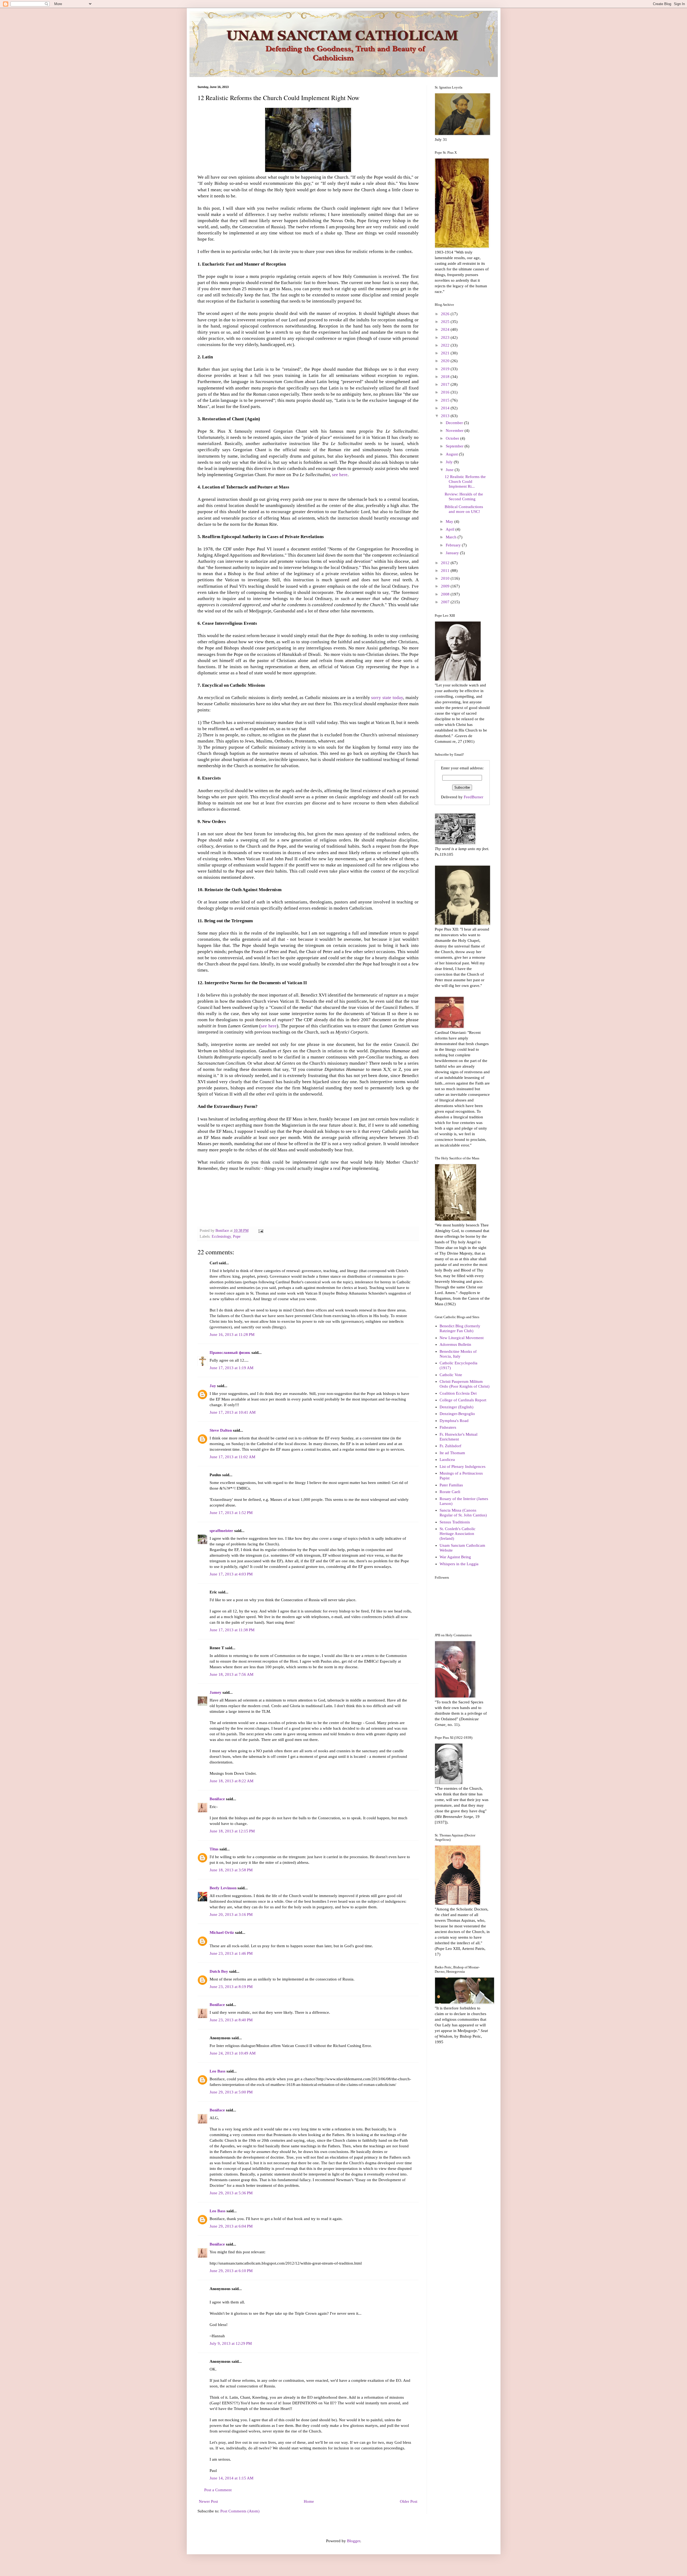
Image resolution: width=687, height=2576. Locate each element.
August (452, 454)
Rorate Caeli (450, 1492)
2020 (446, 361)
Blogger (354, 2541)
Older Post (409, 2501)
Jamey (215, 1692)
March (452, 537)
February (454, 545)
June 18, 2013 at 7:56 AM (231, 1674)
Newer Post (208, 2501)
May (450, 521)
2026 (446, 314)
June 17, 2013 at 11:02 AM (232, 1457)
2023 (446, 337)
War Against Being (455, 1557)
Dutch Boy (219, 1971)
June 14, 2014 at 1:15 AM (231, 2478)
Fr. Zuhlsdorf (450, 1446)
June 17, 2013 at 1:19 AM (231, 1368)
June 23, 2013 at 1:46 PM (231, 1953)
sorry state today (387, 698)
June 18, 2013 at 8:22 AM (231, 1781)
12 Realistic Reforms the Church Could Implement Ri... (465, 482)
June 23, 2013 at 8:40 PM (231, 2020)
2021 (446, 353)
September (455, 446)
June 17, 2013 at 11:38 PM (232, 1630)
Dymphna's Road (454, 1421)
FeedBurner (474, 797)
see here (340, 475)
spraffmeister (221, 1531)
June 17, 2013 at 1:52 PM (231, 1513)
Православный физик (230, 1353)
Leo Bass (218, 2071)
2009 (446, 586)
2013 (446, 416)
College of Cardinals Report (463, 1400)
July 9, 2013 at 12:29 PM (231, 2343)
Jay (213, 1386)
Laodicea (447, 1460)
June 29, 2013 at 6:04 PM (231, 2226)
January (453, 553)
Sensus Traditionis (455, 1522)
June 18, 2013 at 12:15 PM (232, 1831)
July (450, 462)
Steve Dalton (221, 1430)
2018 (446, 377)
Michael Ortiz (222, 1932)
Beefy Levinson (223, 1888)
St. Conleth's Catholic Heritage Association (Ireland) (458, 1534)
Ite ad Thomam (452, 1453)
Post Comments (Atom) (240, 2511)
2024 (446, 329)
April (451, 529)
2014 (446, 408)
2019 (446, 369)
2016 (446, 392)
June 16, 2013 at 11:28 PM (232, 1335)
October (453, 438)
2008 (446, 594)
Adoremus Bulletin (455, 1344)
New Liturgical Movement (462, 1338)
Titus (214, 1849)
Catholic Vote (451, 1375)
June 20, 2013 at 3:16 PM (231, 1914)
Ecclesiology (221, 1236)
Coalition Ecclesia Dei (458, 1393)
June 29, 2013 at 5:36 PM (231, 2193)
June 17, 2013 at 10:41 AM (233, 1412)
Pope (237, 1236)
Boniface (217, 1799)
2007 (446, 602)
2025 (446, 322)
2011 (446, 571)
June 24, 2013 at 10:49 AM (233, 2053)
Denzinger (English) (456, 1407)
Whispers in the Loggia (459, 1564)
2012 (446, 563)
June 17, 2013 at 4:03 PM (231, 1574)
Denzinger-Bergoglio (457, 1414)
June (450, 470)
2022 (446, 345)
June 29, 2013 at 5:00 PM (231, 2092)
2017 (446, 384)
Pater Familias (451, 1485)
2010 (446, 578)
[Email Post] (261, 1231)
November (455, 431)
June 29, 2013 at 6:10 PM (231, 2271)
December (455, 423)
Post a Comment (218, 2490)
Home (309, 2501)
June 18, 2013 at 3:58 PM (231, 1870)
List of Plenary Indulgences (463, 1467)
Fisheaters (448, 1427)
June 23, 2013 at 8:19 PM (231, 1987)
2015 (446, 400)
